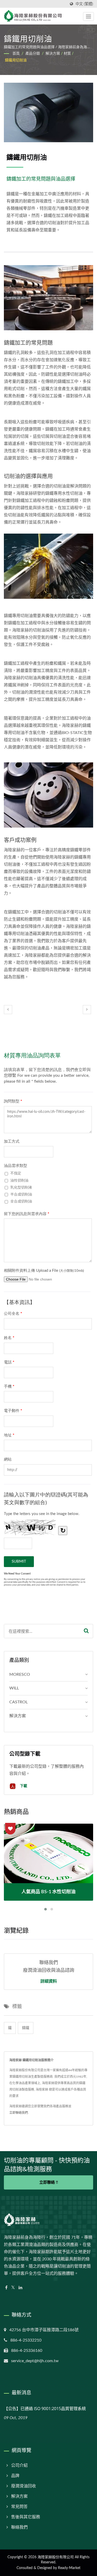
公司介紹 (19, 2465)
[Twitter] (13, 2288)
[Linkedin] (20, 2288)
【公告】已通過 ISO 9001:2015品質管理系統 (45, 2409)
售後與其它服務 (26, 2517)
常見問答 (19, 2507)
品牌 (15, 2476)
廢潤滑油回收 (24, 2486)
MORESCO (20, 1674)
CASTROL (18, 1702)
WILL (14, 1688)
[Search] (86, 1631)
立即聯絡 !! (49, 2182)
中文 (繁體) (84, 4)
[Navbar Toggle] (88, 16)
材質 (67, 54)
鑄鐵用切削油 (16, 60)
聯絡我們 (19, 2527)
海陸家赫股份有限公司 (56, 2557)
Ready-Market (69, 2568)
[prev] (8, 1010)
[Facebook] (6, 2288)
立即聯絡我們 (19, 2113)
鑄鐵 (26, 2028)
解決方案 (53, 54)
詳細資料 (49, 1981)
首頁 (16, 54)
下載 (23, 1786)
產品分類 (33, 54)
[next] (87, 1010)
